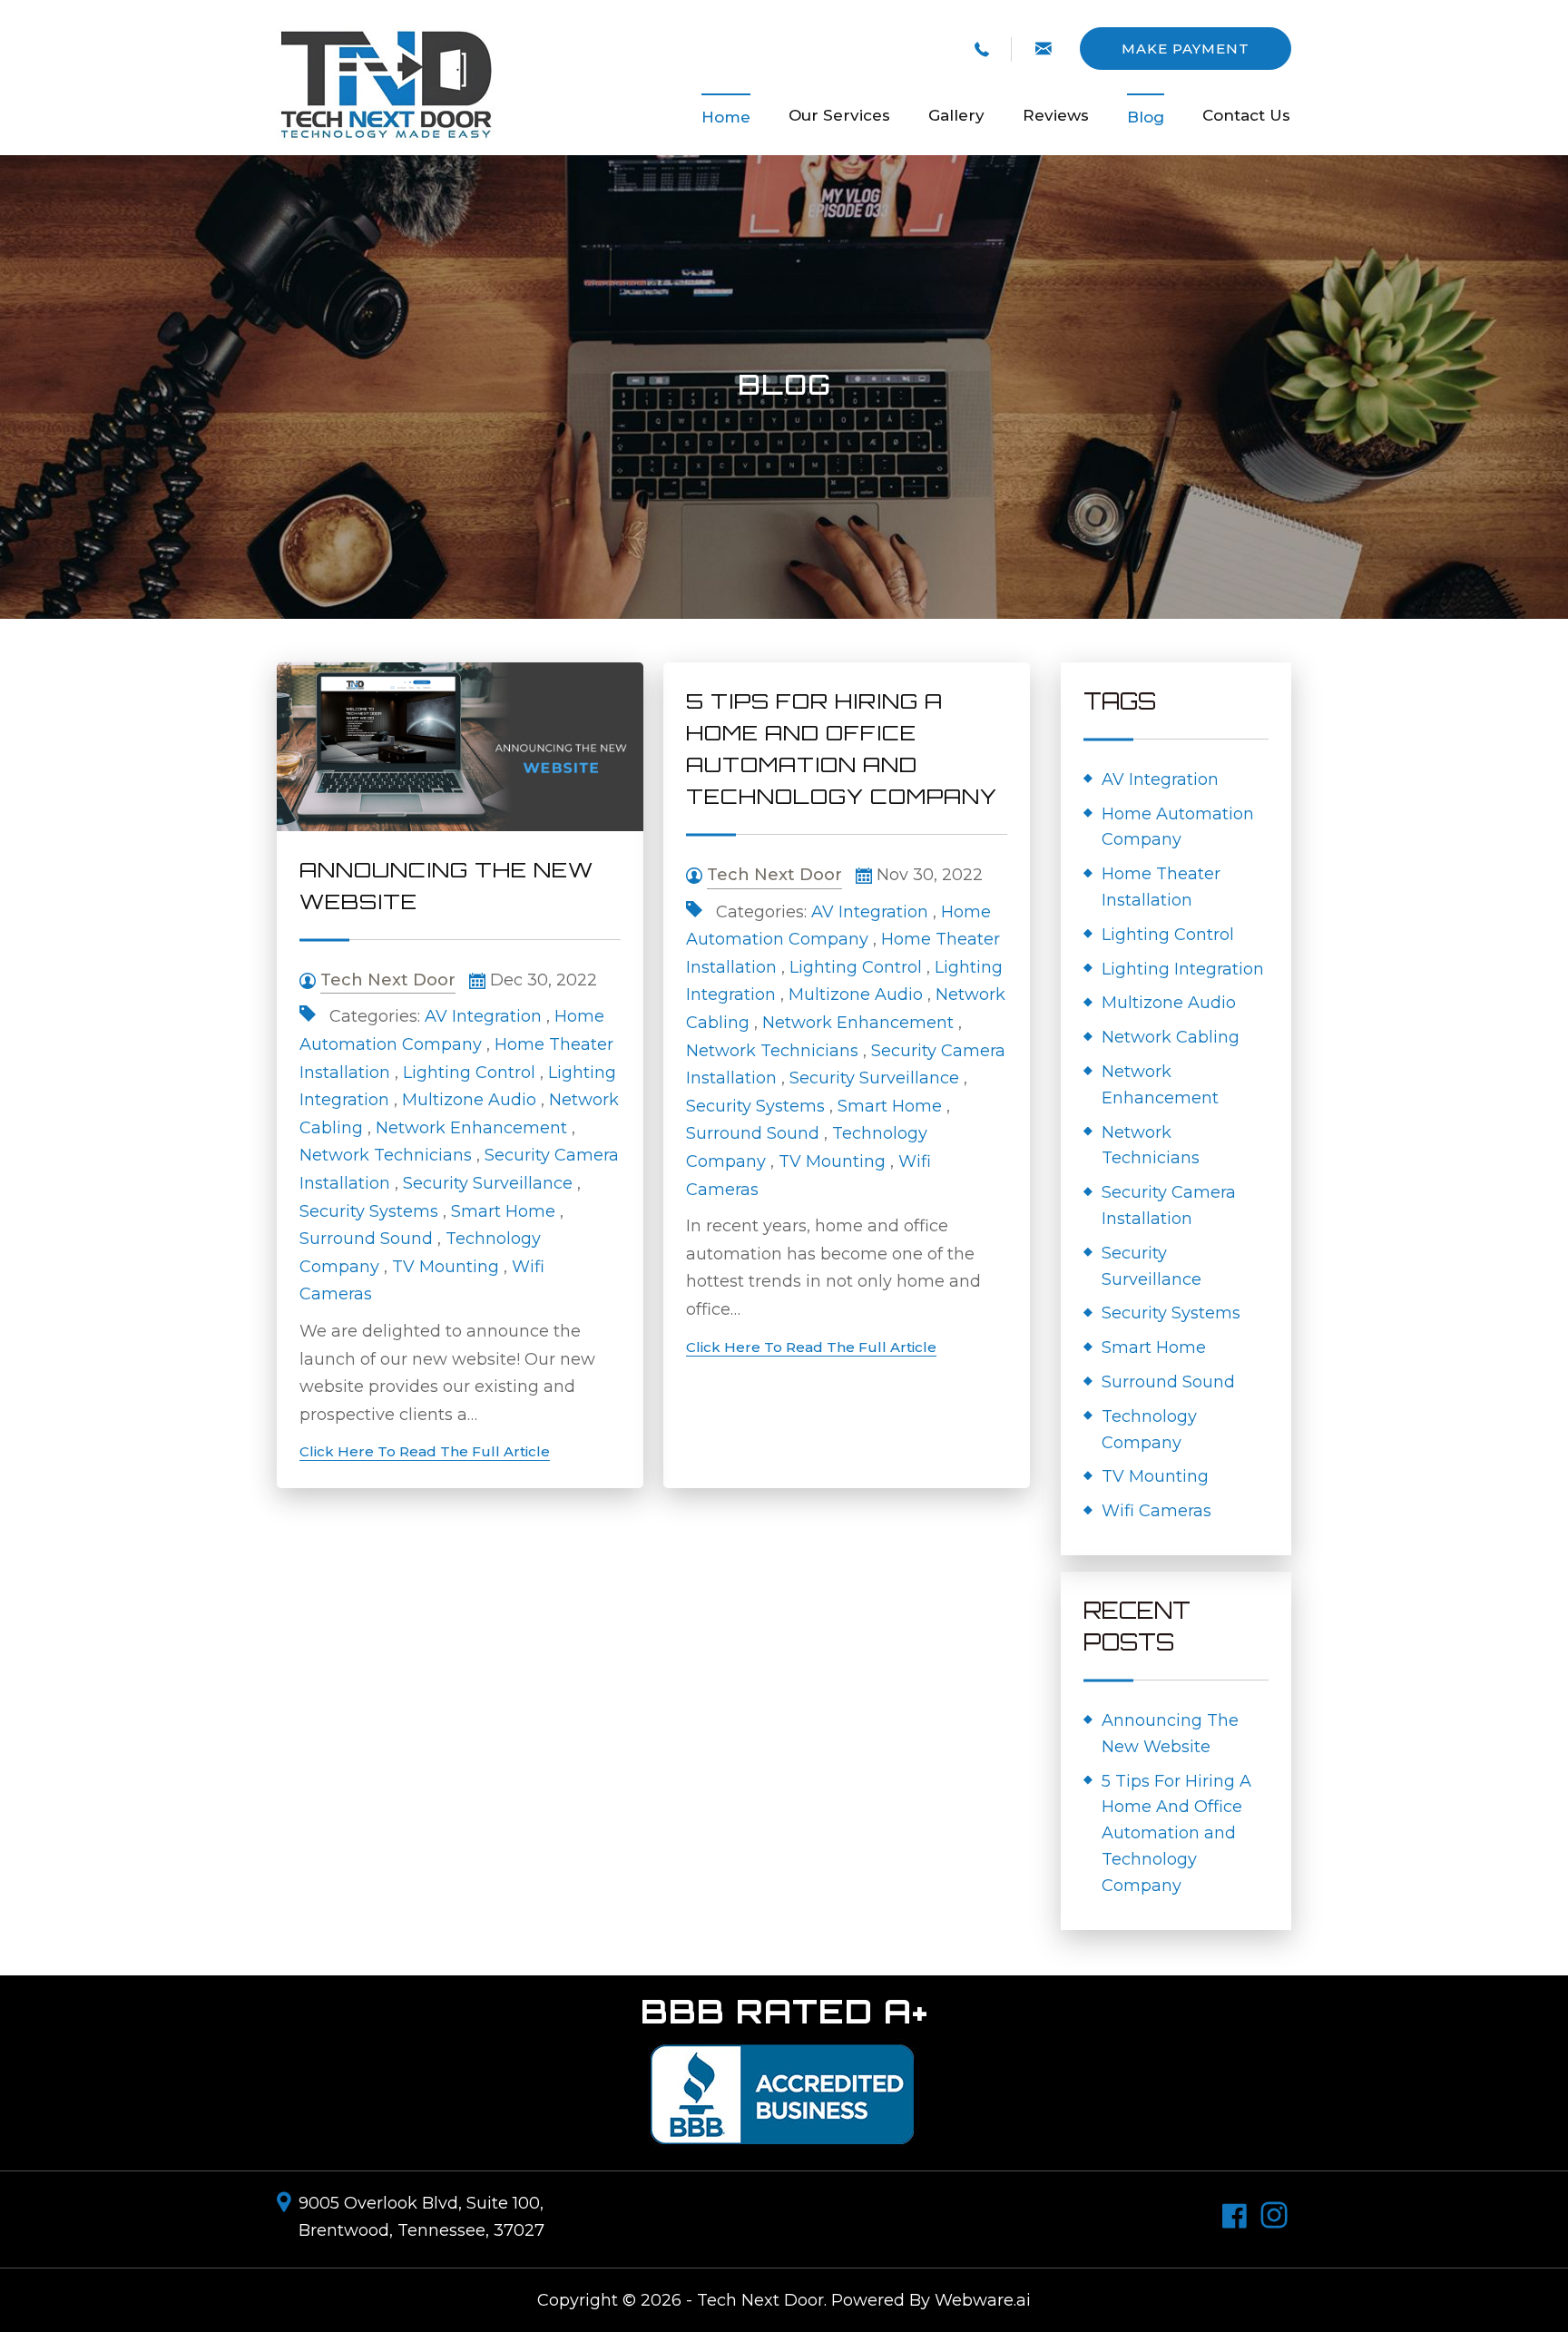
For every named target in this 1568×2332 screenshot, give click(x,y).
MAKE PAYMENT (1186, 49)
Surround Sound (366, 1239)
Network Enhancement (471, 1128)
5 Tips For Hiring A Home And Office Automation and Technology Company (1176, 1833)
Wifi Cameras (1156, 1511)
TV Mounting (446, 1267)
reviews (1056, 115)
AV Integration (483, 1016)
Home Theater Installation (1161, 887)
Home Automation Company (1178, 827)
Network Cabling (1171, 1037)
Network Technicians (386, 1155)
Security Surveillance (488, 1183)
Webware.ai (983, 2300)
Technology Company (1149, 1430)
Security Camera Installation (1169, 1205)
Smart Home (503, 1211)
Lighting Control (469, 1073)
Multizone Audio (469, 1100)
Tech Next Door (760, 2300)
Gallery (956, 115)
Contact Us (1246, 115)
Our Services (839, 115)
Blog (1146, 117)
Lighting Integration (1183, 969)
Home (726, 117)
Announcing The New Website (1170, 1734)
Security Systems (369, 1211)
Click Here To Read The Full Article (425, 1451)
